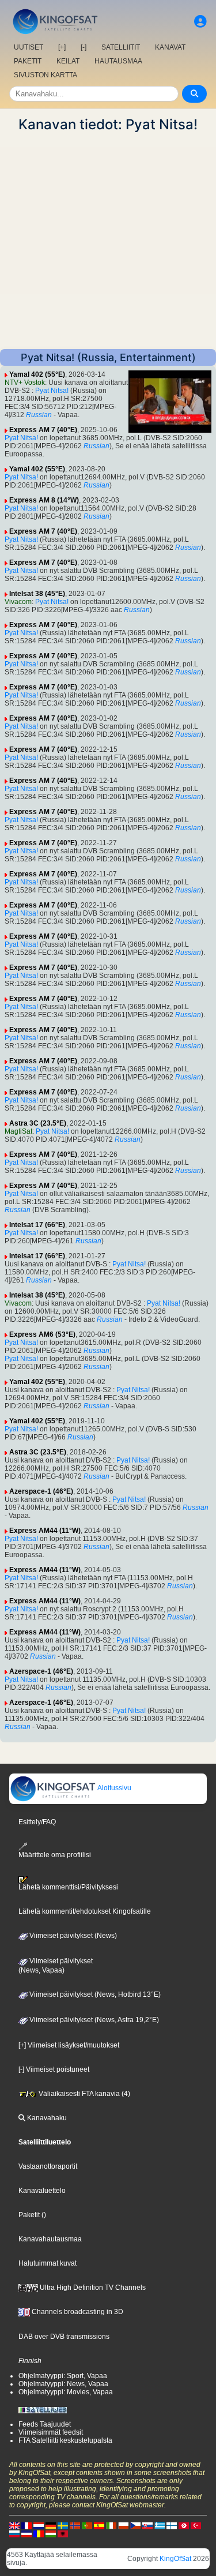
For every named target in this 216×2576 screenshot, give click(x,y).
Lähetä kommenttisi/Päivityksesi (68, 1887)
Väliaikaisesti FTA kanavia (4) (84, 2094)
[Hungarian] (51, 2533)
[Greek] (160, 2525)
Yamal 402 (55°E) (37, 374)
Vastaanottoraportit (48, 2166)
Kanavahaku (46, 2118)
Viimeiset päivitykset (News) (72, 1936)
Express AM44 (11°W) (45, 1531)
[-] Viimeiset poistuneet (54, 2069)
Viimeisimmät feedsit (51, 2432)
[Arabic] (184, 2525)
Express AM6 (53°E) (42, 1334)
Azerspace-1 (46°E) (41, 1491)
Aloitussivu (114, 1788)
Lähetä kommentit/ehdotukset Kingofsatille (85, 1911)
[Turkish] (196, 2525)
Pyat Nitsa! (52, 391)
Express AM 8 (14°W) (44, 500)
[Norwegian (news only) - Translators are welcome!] (75, 2525)
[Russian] (14, 2533)
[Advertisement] (108, 241)
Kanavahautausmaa (50, 2239)
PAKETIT (28, 61)
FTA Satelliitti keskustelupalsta (65, 2440)
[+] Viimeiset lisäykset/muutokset (69, 2045)
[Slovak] (147, 2525)
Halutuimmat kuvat (48, 2263)
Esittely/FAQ (37, 1822)
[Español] (99, 2525)
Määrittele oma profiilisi (55, 1855)
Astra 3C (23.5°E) (38, 1123)
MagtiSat (18, 1131)
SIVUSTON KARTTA (46, 75)
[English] (14, 2525)
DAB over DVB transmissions (64, 2337)
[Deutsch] (51, 2525)
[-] (84, 47)
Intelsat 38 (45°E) (37, 594)
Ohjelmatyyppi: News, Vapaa (63, 2384)
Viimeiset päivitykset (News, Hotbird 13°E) (94, 1994)
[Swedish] (63, 2525)
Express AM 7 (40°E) (43, 430)
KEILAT (68, 61)
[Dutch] (39, 2525)
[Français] (26, 2525)
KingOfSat (175, 2559)
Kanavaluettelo (42, 2191)
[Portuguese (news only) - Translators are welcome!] (87, 2525)
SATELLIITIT (121, 47)
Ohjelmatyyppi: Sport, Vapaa (63, 2376)
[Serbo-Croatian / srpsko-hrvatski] (26, 2533)
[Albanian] (63, 2533)
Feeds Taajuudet (45, 2424)
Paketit (29, 2215)
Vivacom (18, 602)
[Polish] (123, 2525)
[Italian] (111, 2525)
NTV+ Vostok (25, 383)
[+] (62, 47)
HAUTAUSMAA (118, 61)
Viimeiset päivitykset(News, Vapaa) (56, 1966)
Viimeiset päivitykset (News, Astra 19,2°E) (93, 2020)
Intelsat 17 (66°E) (37, 1225)
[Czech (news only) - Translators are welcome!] (135, 2525)
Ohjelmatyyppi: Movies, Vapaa (66, 2392)
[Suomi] (172, 2525)
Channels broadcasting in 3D (77, 2312)
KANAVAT (170, 47)
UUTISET (29, 47)
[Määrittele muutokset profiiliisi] (200, 22)
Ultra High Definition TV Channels (92, 2288)
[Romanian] (39, 2533)
